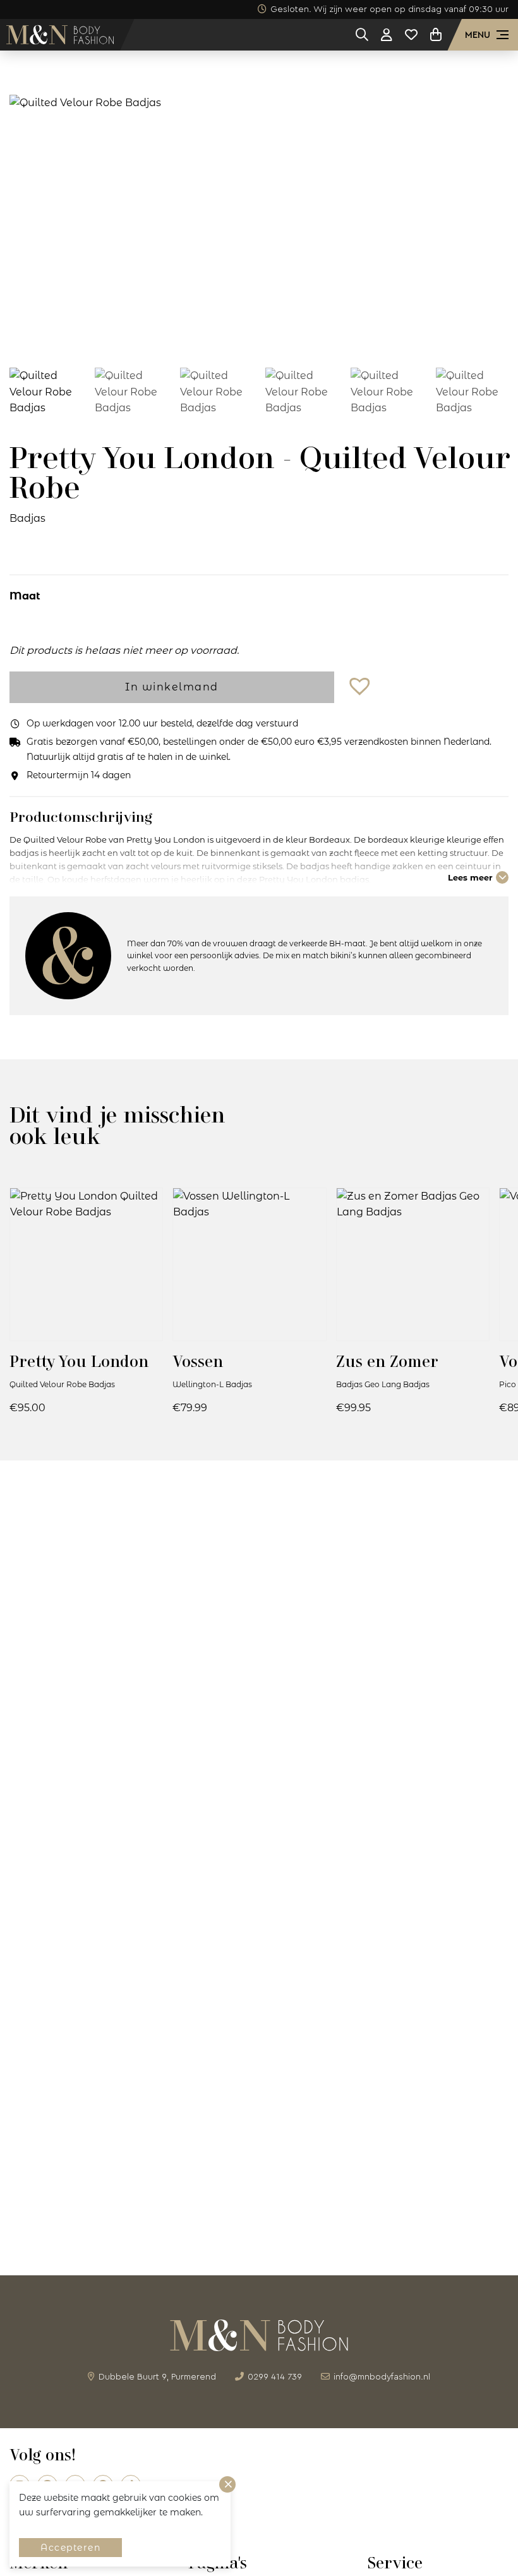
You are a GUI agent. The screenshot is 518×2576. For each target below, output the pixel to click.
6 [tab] (306, 334)
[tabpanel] (259, 221)
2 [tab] (231, 334)
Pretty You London (79, 1361)
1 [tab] (212, 334)
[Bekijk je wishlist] (411, 35)
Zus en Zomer (387, 1361)
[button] (361, 687)
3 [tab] (250, 334)
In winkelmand (172, 687)
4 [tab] (268, 334)
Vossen (198, 1361)
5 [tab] (287, 334)
